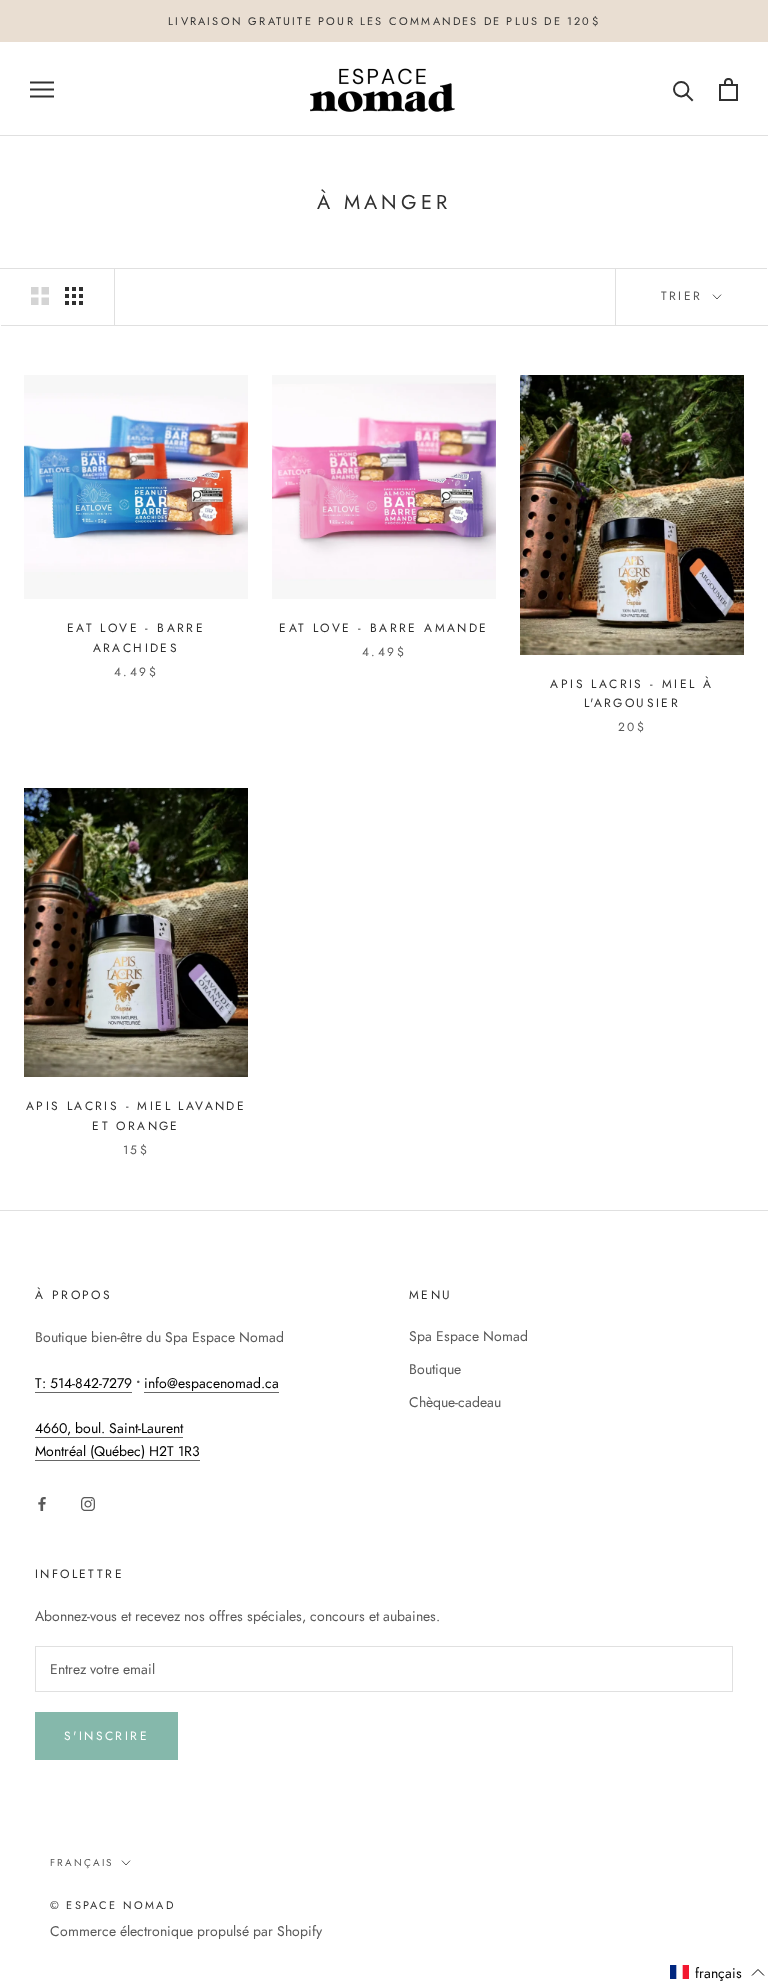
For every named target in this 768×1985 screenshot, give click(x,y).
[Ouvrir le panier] (728, 89)
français (81, 1862)
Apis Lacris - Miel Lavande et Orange (136, 1116)
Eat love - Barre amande (383, 628)
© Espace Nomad (112, 1905)
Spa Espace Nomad (468, 1336)
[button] (718, 1973)
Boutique (435, 1369)
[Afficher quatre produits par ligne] (74, 296)
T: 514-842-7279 (83, 1383)
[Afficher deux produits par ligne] (40, 296)
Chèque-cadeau (455, 1402)
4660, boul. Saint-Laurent (109, 1428)
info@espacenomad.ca (211, 1383)
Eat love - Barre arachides (136, 638)
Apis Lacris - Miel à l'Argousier (631, 694)
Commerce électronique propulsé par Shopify (186, 1931)
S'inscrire (106, 1736)
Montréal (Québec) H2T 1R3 (117, 1451)
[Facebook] (42, 1503)
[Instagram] (88, 1503)
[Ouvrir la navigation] (42, 89)
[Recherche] (683, 89)
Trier (685, 296)
